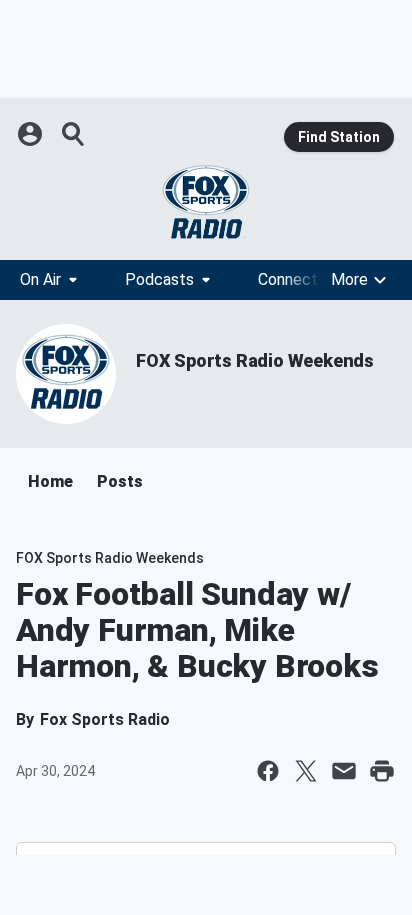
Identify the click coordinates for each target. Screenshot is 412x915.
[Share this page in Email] (344, 771)
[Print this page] (382, 771)
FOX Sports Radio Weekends (255, 360)
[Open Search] (74, 134)
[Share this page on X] (306, 771)
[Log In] (32, 134)
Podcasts (159, 279)
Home (50, 481)
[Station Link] (206, 202)
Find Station (339, 137)
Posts (120, 481)
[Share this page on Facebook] (268, 771)
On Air (40, 279)
